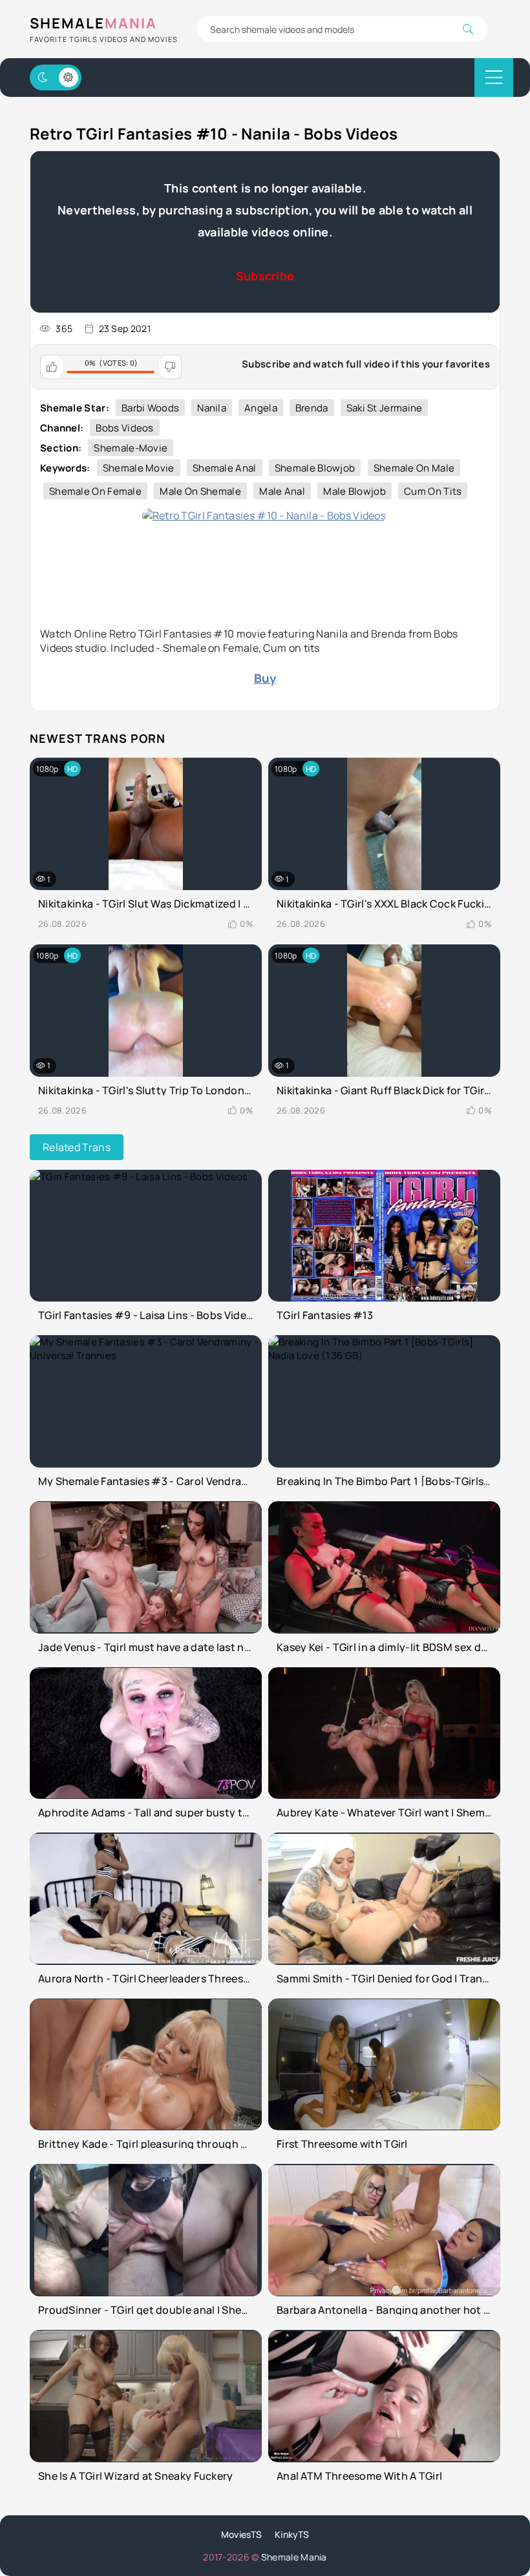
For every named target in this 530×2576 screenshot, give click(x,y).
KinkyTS (292, 2534)
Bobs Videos (124, 428)
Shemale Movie (139, 468)
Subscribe (265, 276)
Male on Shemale (200, 491)
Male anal (282, 491)
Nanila (212, 408)
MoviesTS (241, 2534)
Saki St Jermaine (385, 408)
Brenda (312, 408)
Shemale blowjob (315, 468)
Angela (261, 408)
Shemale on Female (95, 491)
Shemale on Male (414, 468)
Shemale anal (225, 468)
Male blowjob (355, 491)
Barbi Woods (150, 408)
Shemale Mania (294, 2557)
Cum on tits (433, 491)
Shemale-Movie (131, 448)
